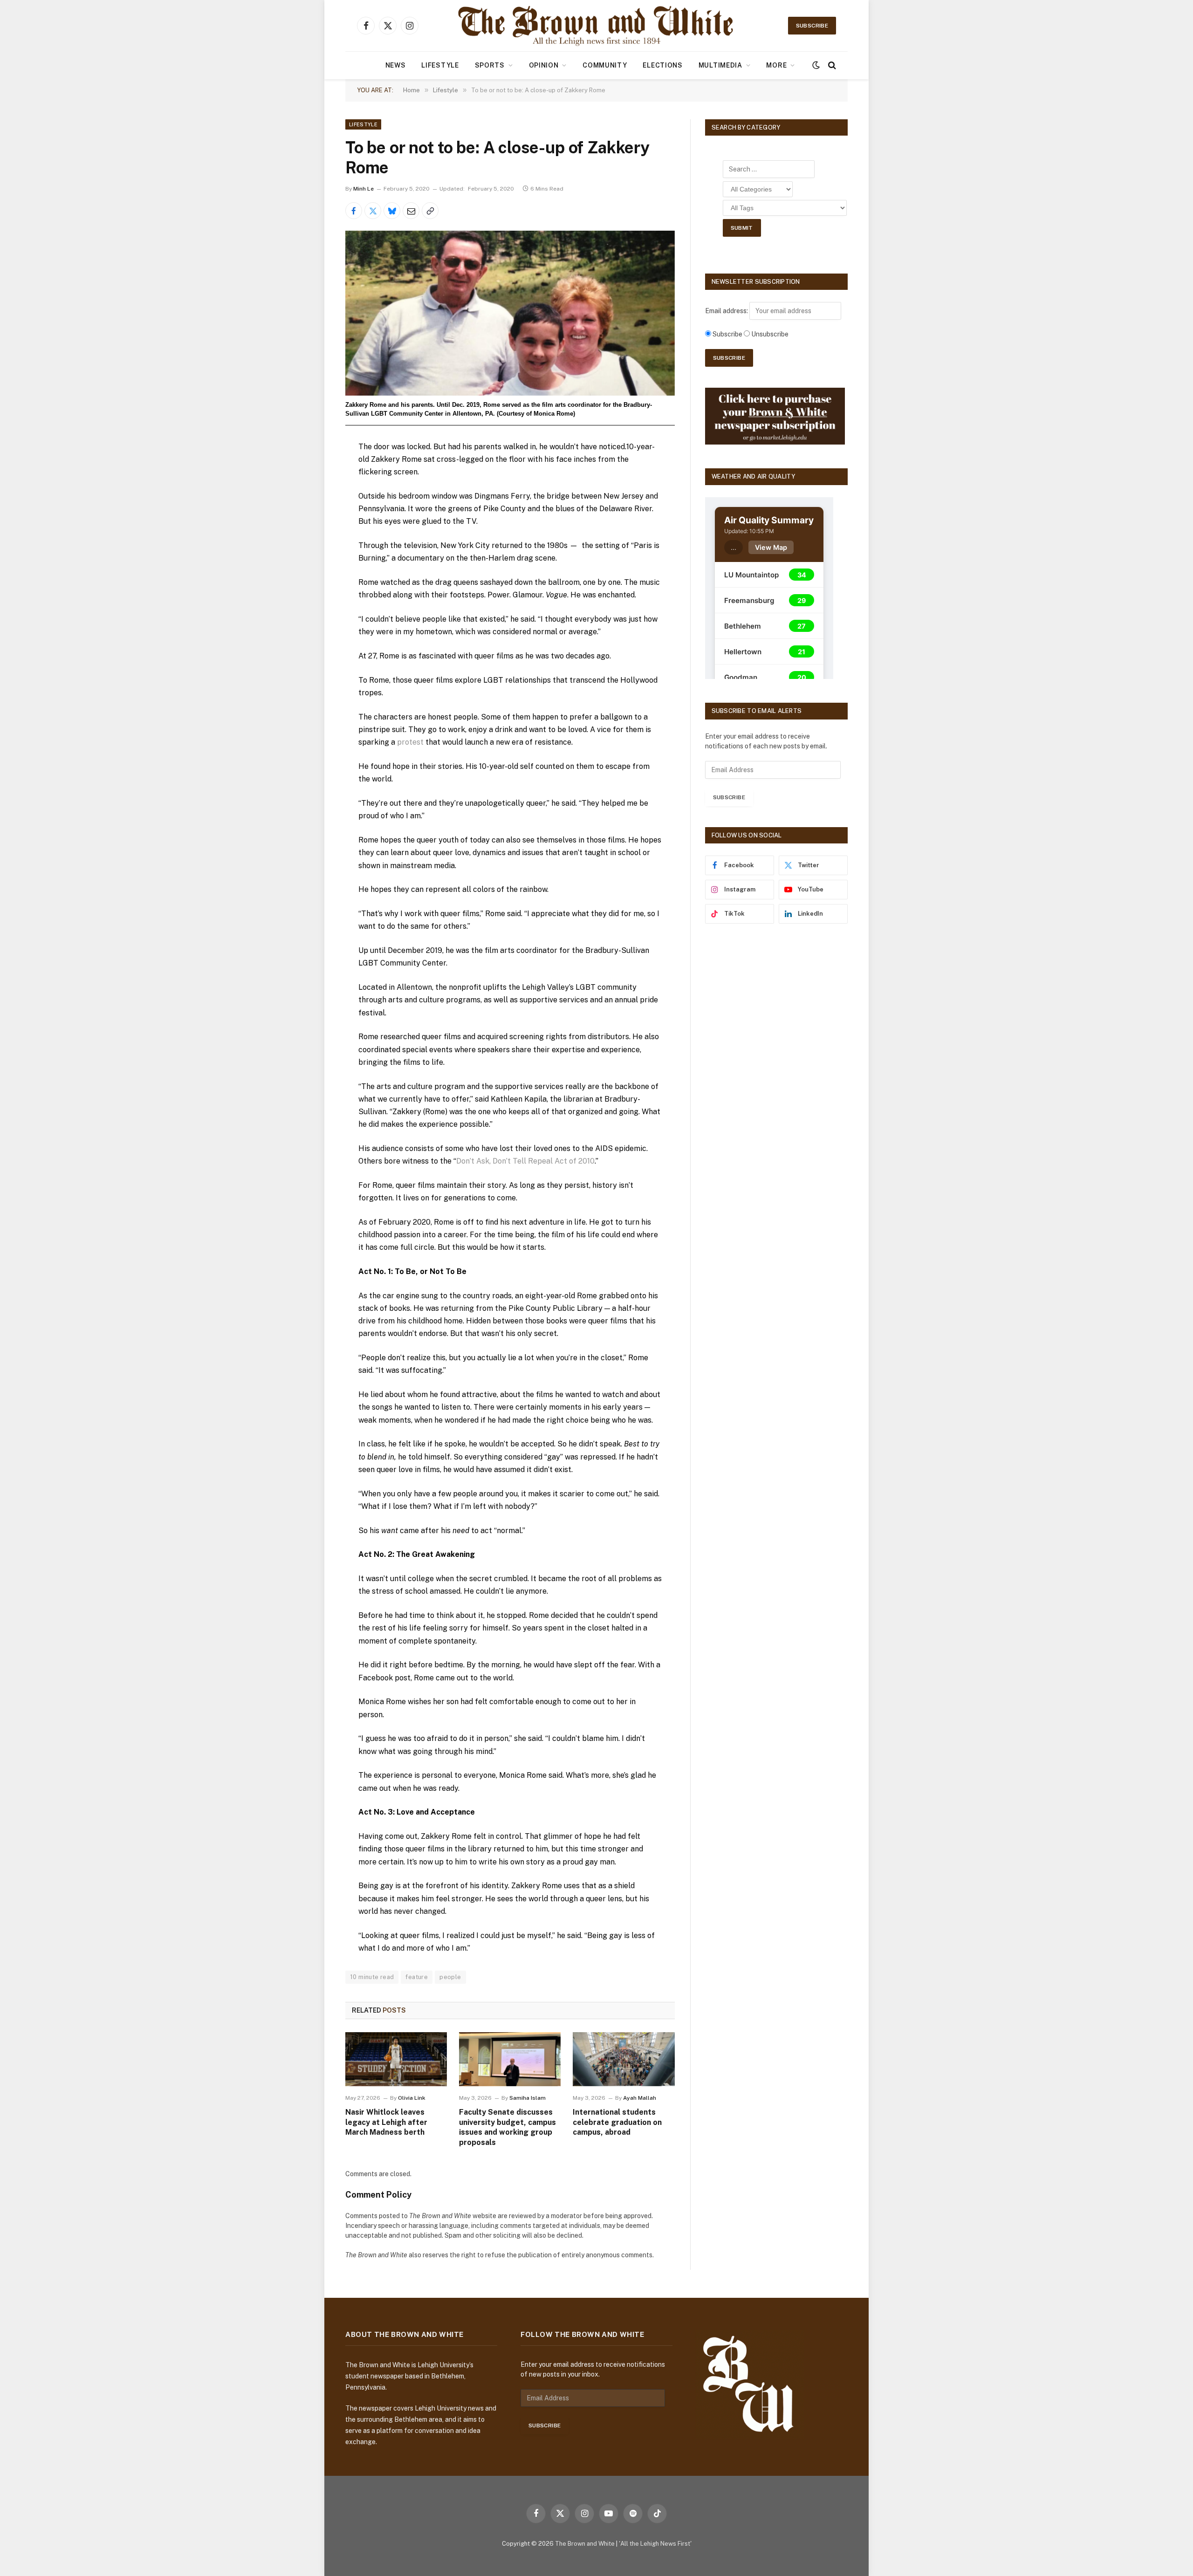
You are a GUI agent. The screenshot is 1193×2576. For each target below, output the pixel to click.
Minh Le (363, 189)
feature (417, 1977)
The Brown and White (585, 2544)
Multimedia (720, 65)
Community (605, 65)
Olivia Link (412, 2098)
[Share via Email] (411, 211)
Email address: (727, 311)
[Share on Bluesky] (392, 211)
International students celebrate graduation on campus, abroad (617, 2122)
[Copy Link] (430, 211)
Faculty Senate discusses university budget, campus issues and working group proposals (507, 2127)
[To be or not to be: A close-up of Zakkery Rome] (510, 313)
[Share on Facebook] (354, 211)
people (450, 1977)
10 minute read (372, 1977)
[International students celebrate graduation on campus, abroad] (624, 2059)
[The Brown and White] (596, 26)
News (396, 65)
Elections (662, 65)
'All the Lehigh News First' (655, 2544)
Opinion (544, 65)
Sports (490, 65)
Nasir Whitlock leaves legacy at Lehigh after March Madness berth (386, 2122)
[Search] (831, 65)
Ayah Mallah (640, 2098)
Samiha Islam (528, 2098)
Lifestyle (440, 65)
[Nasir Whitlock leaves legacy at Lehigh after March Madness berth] (396, 2059)
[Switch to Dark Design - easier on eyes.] (816, 65)
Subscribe (812, 26)
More (776, 65)
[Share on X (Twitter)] (373, 211)
